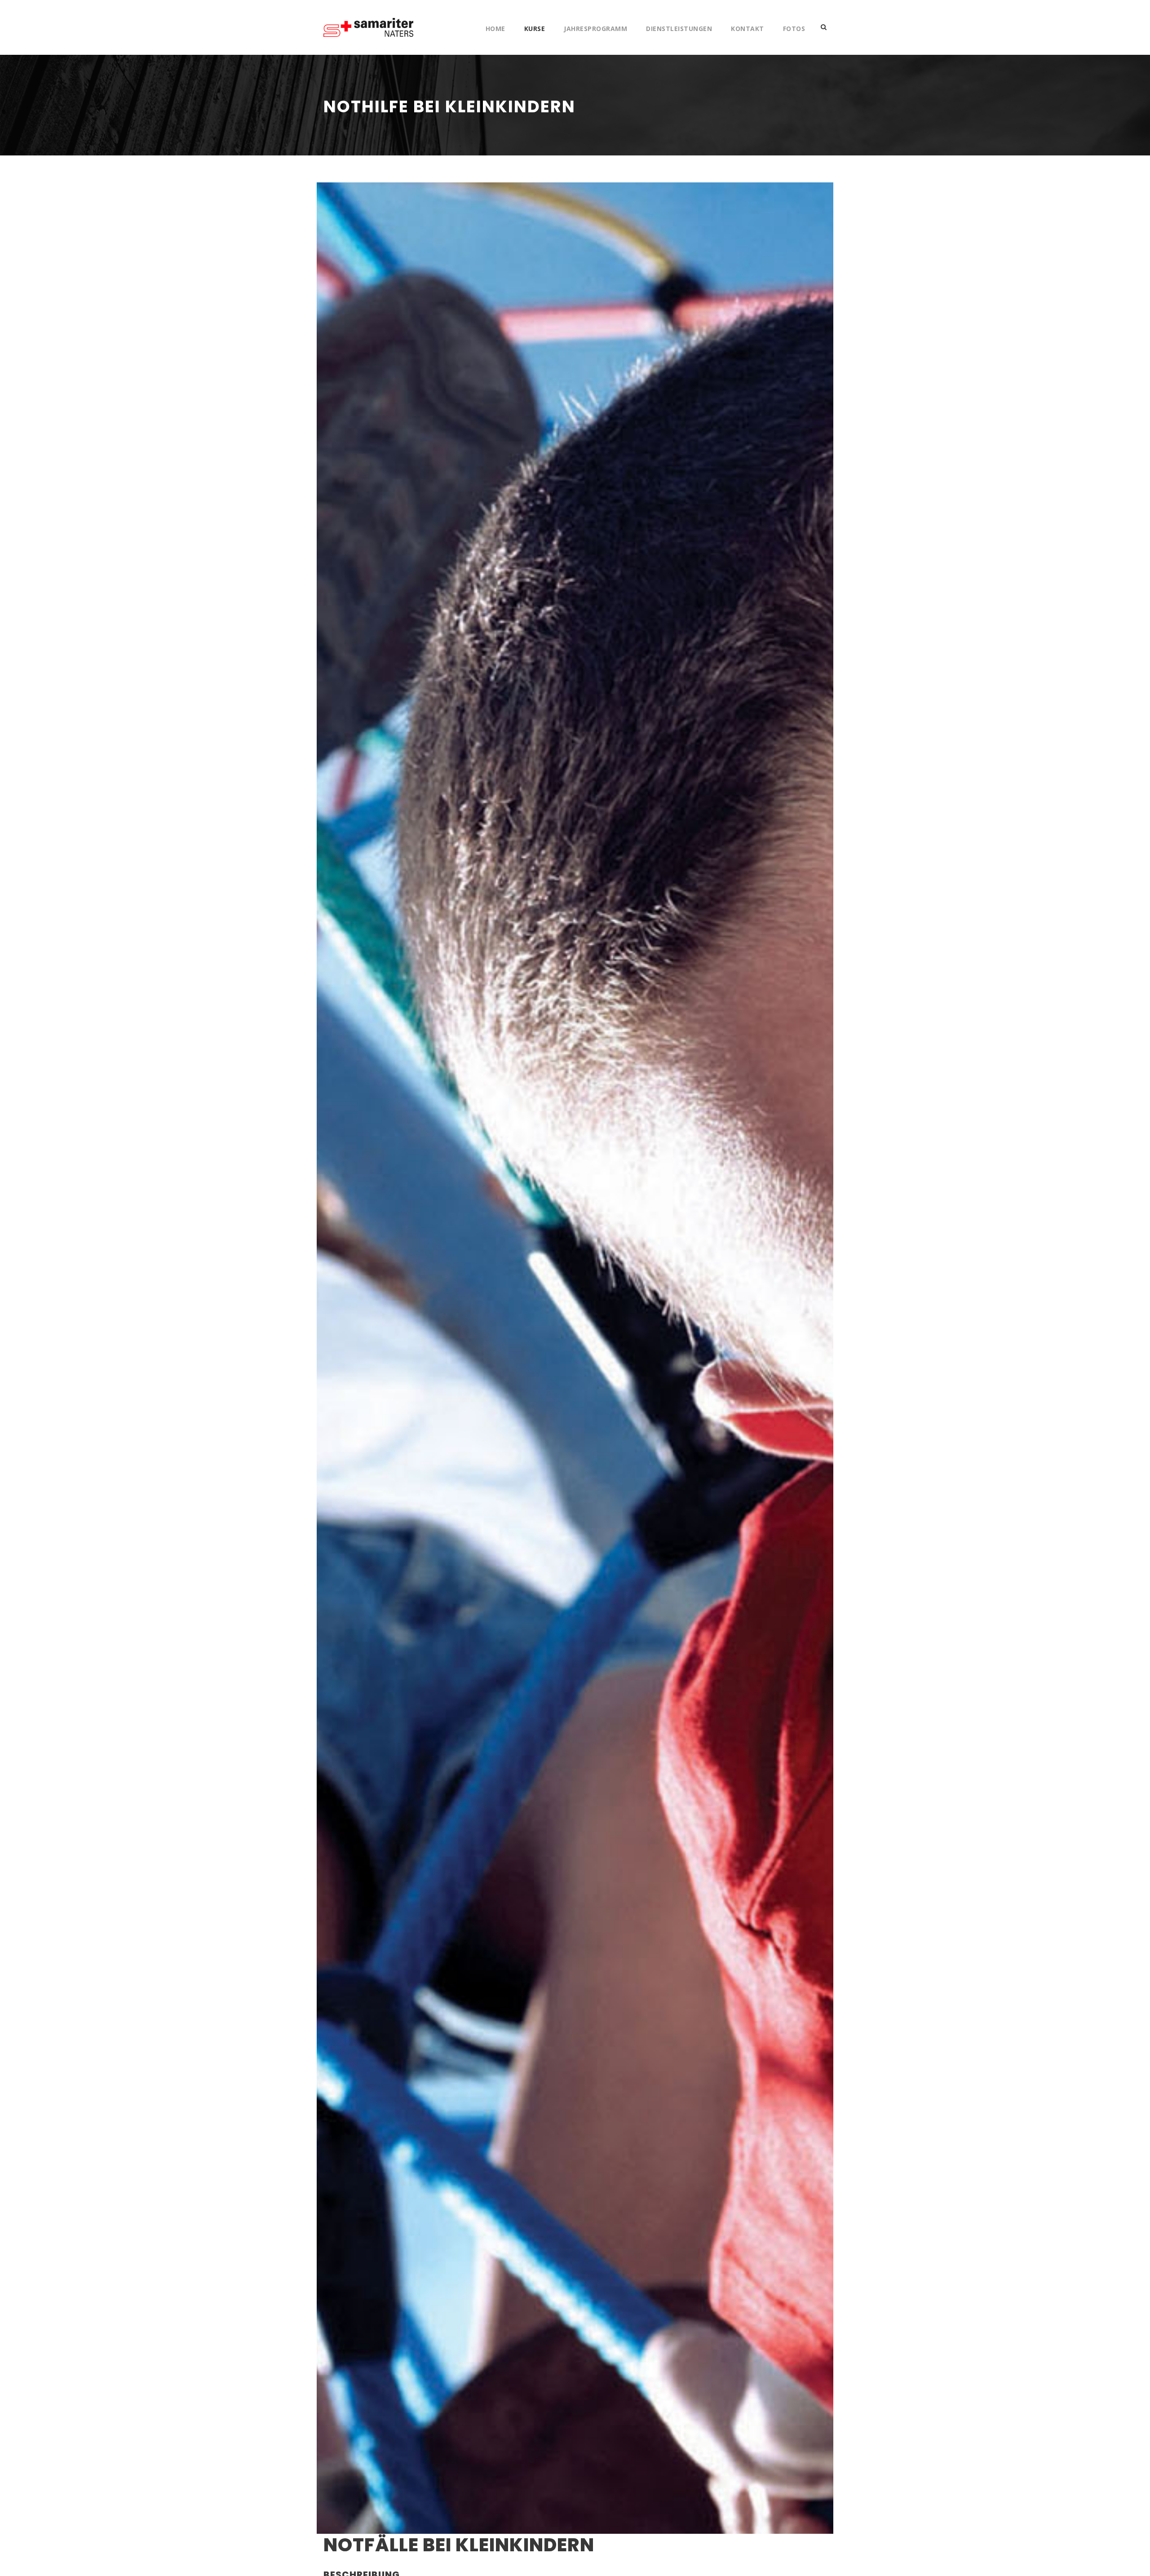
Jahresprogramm (595, 29)
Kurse (535, 29)
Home (495, 29)
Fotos (794, 29)
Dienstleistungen (679, 29)
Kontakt (747, 29)
